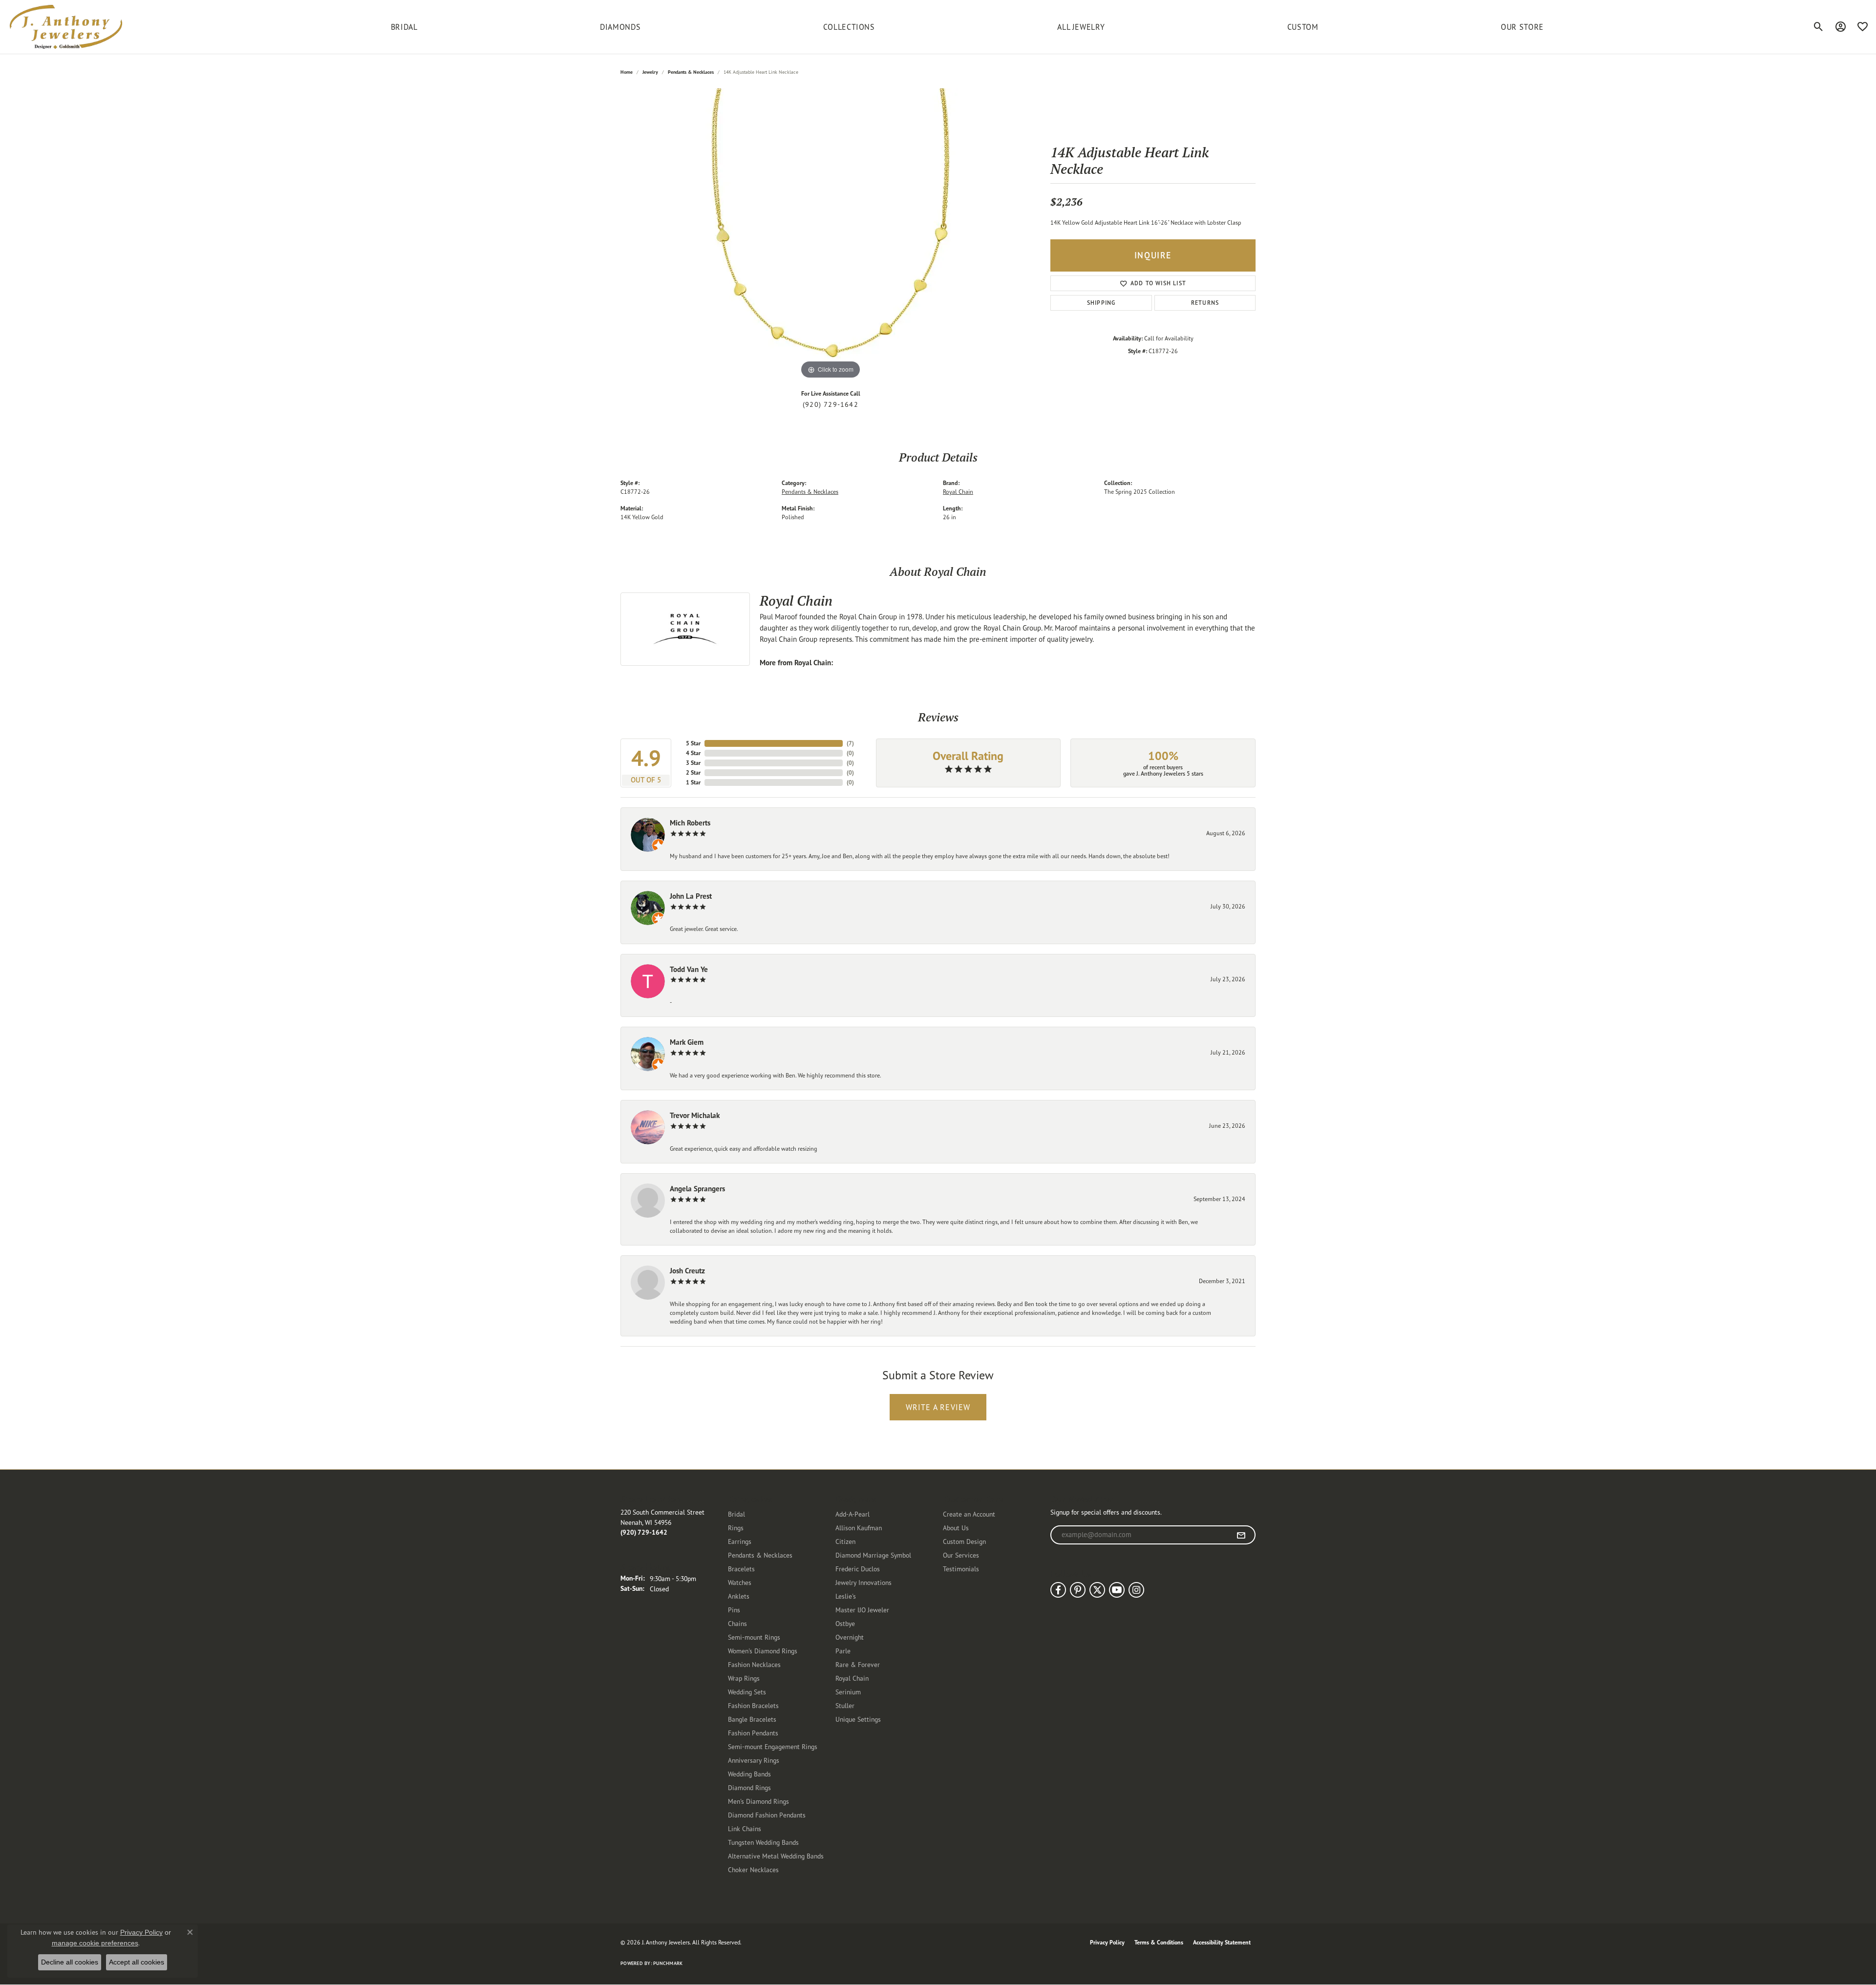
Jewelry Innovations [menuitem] (863, 1582)
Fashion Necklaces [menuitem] (754, 1664)
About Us (956, 1528)
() (850, 743)
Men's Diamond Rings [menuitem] (758, 1801)
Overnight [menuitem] (850, 1637)
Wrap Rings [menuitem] (744, 1678)
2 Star (693, 772)
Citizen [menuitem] (845, 1541)
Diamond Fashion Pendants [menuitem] (767, 1815)
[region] (831, 235)
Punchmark (668, 1963)
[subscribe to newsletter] (1241, 1535)
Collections (849, 27)
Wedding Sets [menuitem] (747, 1692)
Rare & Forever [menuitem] (858, 1664)
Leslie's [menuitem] (846, 1596)
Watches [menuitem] (740, 1582)
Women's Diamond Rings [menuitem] (763, 1651)
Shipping (1101, 303)
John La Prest (691, 896)
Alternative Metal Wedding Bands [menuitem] (776, 1856)
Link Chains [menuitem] (745, 1828)
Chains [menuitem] (737, 1623)
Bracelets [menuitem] (741, 1569)
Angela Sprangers (697, 1189)
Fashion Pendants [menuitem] (753, 1733)
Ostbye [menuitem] (845, 1623)
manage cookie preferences (95, 1943)
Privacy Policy (1107, 1942)
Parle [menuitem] (843, 1651)
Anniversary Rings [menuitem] (754, 1760)
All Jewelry (1081, 27)
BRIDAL (404, 27)
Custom (1303, 27)
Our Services (961, 1555)
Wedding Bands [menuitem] (749, 1774)
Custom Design (964, 1541)
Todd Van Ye (689, 969)
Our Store (1522, 27)
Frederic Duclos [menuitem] (858, 1569)
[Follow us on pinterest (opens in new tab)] (1078, 1590)
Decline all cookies (70, 1962)
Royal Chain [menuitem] (852, 1678)
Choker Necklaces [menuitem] (753, 1869)
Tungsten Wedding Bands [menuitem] (763, 1842)
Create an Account (969, 1514)
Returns (1205, 303)
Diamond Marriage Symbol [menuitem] (873, 1555)
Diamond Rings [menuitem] (749, 1787)
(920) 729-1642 (831, 404)
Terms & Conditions (1159, 1942)
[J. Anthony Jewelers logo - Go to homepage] (66, 27)
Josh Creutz (687, 1271)
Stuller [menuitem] (845, 1705)
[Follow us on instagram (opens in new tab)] (1136, 1590)
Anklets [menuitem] (739, 1596)
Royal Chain (958, 492)
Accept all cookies (137, 1962)
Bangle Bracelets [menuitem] (752, 1719)
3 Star (693, 763)
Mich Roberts (690, 823)
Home (627, 72)
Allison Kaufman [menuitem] (859, 1528)
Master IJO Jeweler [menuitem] (862, 1610)
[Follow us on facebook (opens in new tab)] (1058, 1590)
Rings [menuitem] (736, 1528)
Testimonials (961, 1569)
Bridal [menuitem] (736, 1514)
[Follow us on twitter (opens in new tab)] (1097, 1590)
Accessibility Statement (1222, 1942)
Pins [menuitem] (734, 1610)
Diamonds (620, 27)
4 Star (693, 753)
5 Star (693, 743)
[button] (1819, 27)
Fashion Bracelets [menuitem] (753, 1705)
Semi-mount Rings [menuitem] (754, 1637)
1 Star (693, 782)
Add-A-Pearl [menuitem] (853, 1514)
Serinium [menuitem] (848, 1692)
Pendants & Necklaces (691, 72)
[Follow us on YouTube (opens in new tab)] (1117, 1590)
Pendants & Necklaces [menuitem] (760, 1555)
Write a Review (938, 1407)
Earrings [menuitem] (740, 1541)
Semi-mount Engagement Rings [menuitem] (773, 1746)
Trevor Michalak (695, 1115)
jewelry (650, 72)
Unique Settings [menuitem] (858, 1719)
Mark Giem (687, 1042)
